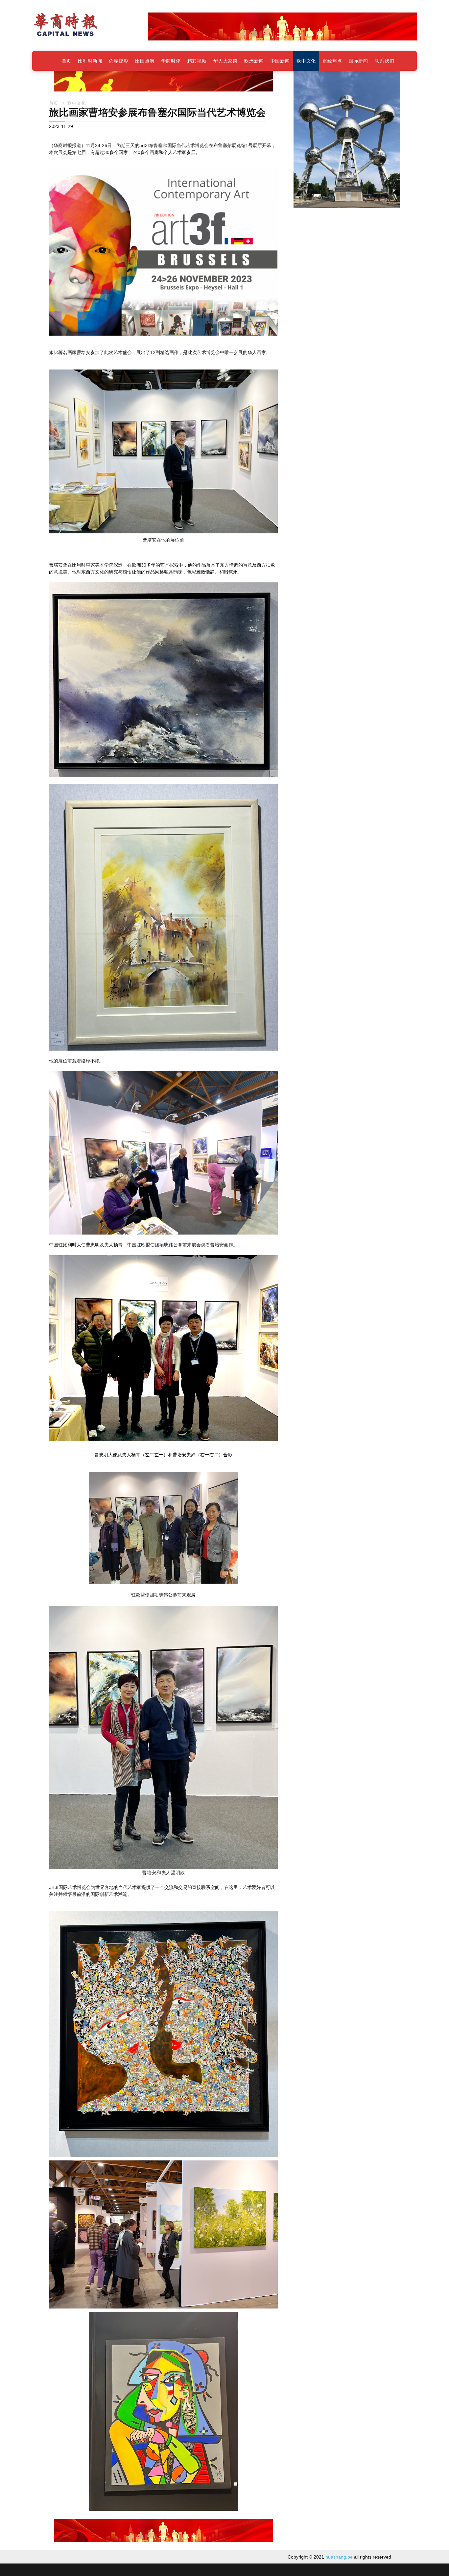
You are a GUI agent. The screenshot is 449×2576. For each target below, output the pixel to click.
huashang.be (339, 2557)
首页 (54, 103)
